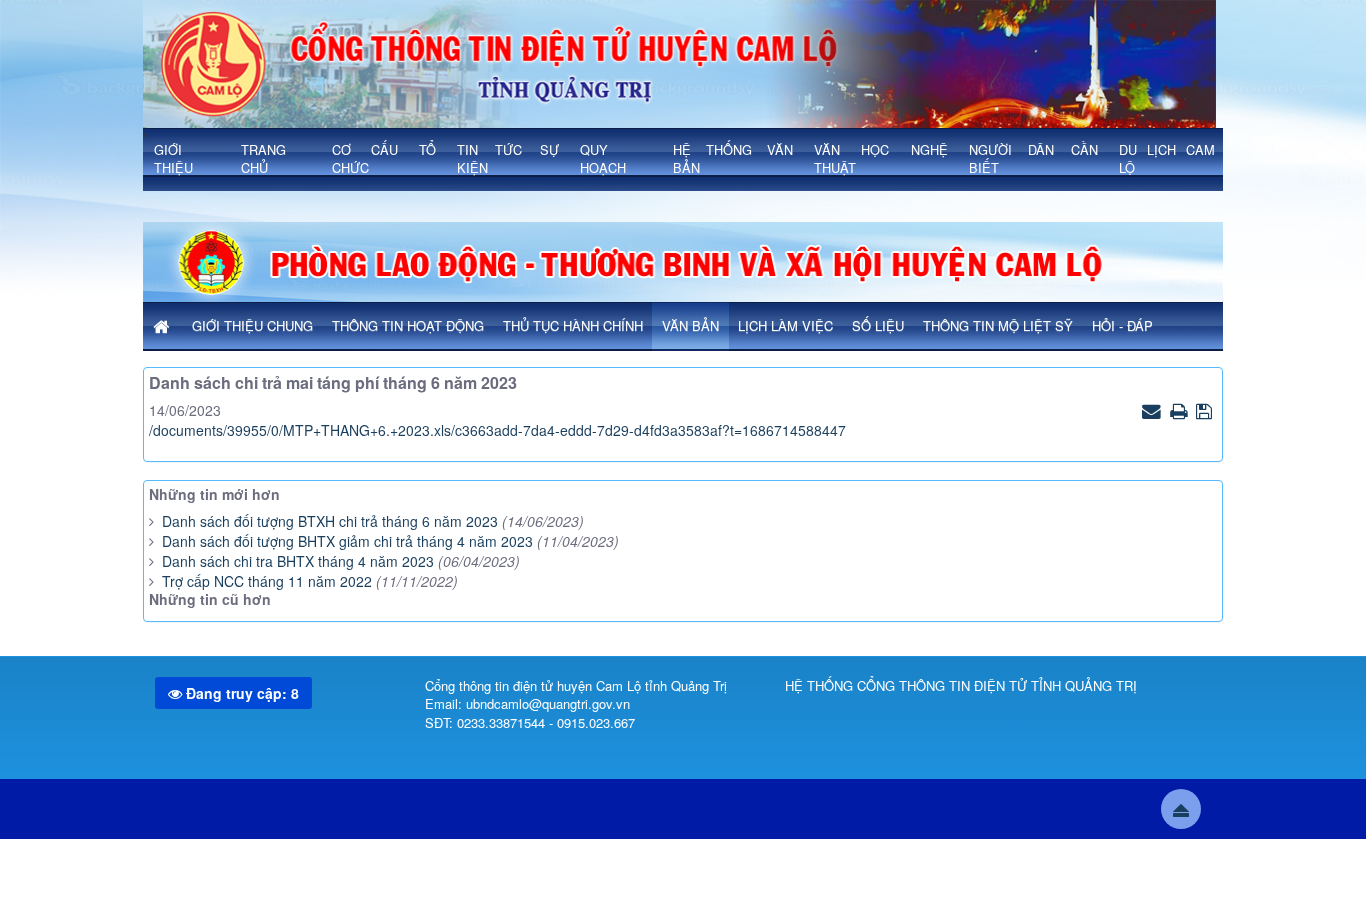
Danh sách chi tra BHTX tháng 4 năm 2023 (298, 561)
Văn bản (690, 325)
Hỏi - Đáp (1122, 325)
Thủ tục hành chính (573, 325)
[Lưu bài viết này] (1206, 410)
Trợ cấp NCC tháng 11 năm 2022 (267, 581)
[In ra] (1181, 410)
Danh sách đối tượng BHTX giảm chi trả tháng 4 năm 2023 (349, 541)
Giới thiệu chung (252, 325)
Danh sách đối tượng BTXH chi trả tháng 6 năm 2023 (330, 521)
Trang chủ (263, 158)
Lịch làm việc (785, 325)
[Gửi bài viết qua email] (1154, 410)
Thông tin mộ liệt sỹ (998, 325)
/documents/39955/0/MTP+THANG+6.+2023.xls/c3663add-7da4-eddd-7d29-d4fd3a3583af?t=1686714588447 (497, 430)
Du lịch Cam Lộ (1167, 158)
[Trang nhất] (163, 326)
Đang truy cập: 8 (240, 693)
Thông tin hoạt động (408, 325)
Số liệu (878, 325)
